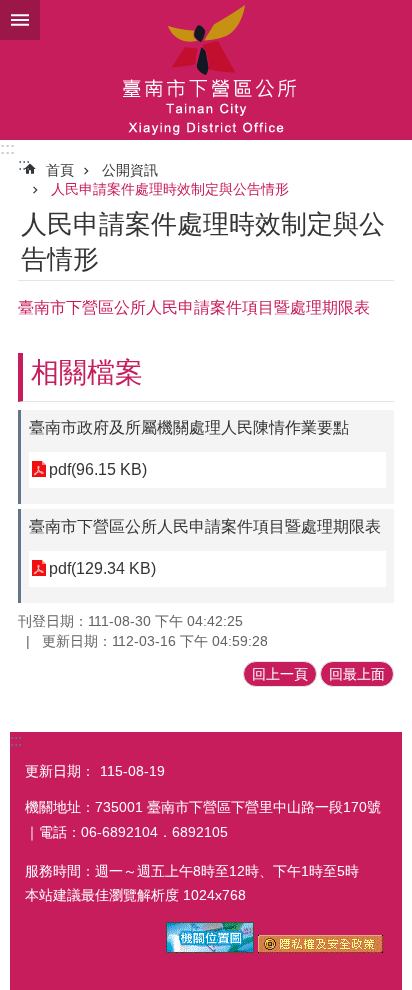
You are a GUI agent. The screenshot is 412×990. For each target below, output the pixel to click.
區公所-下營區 (206, 70)
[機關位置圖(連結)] (210, 948)
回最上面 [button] (357, 674)
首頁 (60, 170)
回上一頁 (280, 674)
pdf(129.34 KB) (102, 568)
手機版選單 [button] (20, 20)
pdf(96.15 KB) (98, 469)
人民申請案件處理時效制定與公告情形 (170, 189)
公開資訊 (130, 170)
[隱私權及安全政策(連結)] (320, 948)
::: (7, 148)
